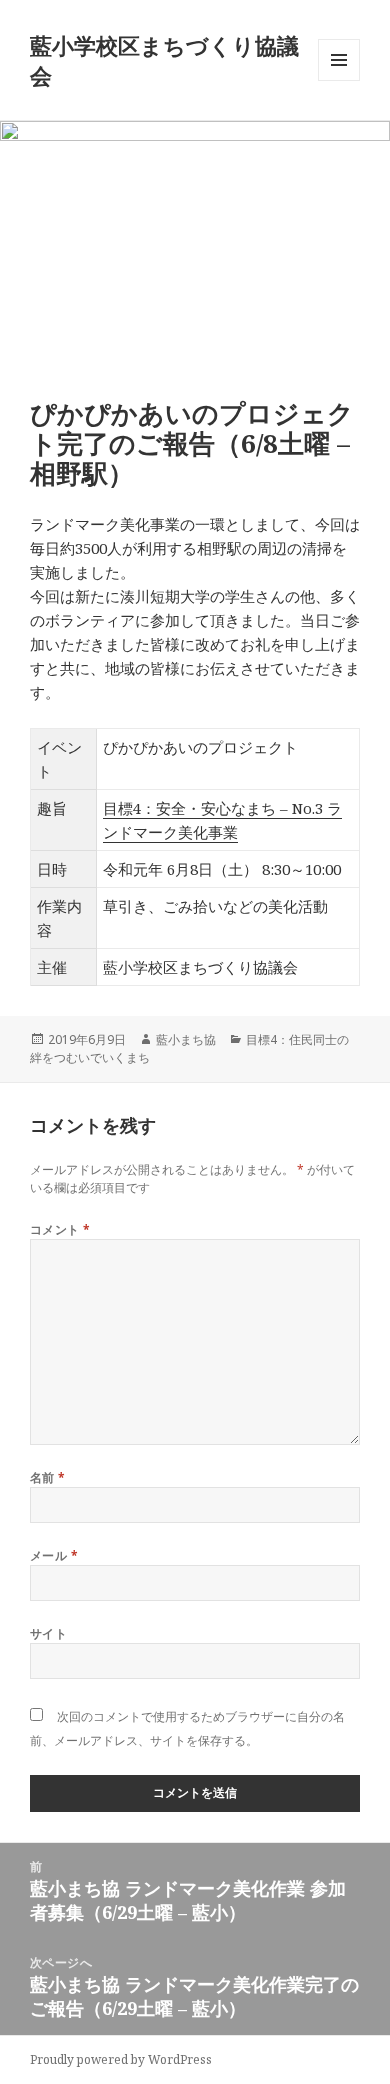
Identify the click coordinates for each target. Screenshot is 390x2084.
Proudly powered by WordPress (121, 2059)
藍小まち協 (186, 1039)
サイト (48, 1633)
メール (54, 1555)
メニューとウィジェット (339, 80)
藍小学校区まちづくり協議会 (164, 60)
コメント (60, 1229)
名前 (48, 1477)
